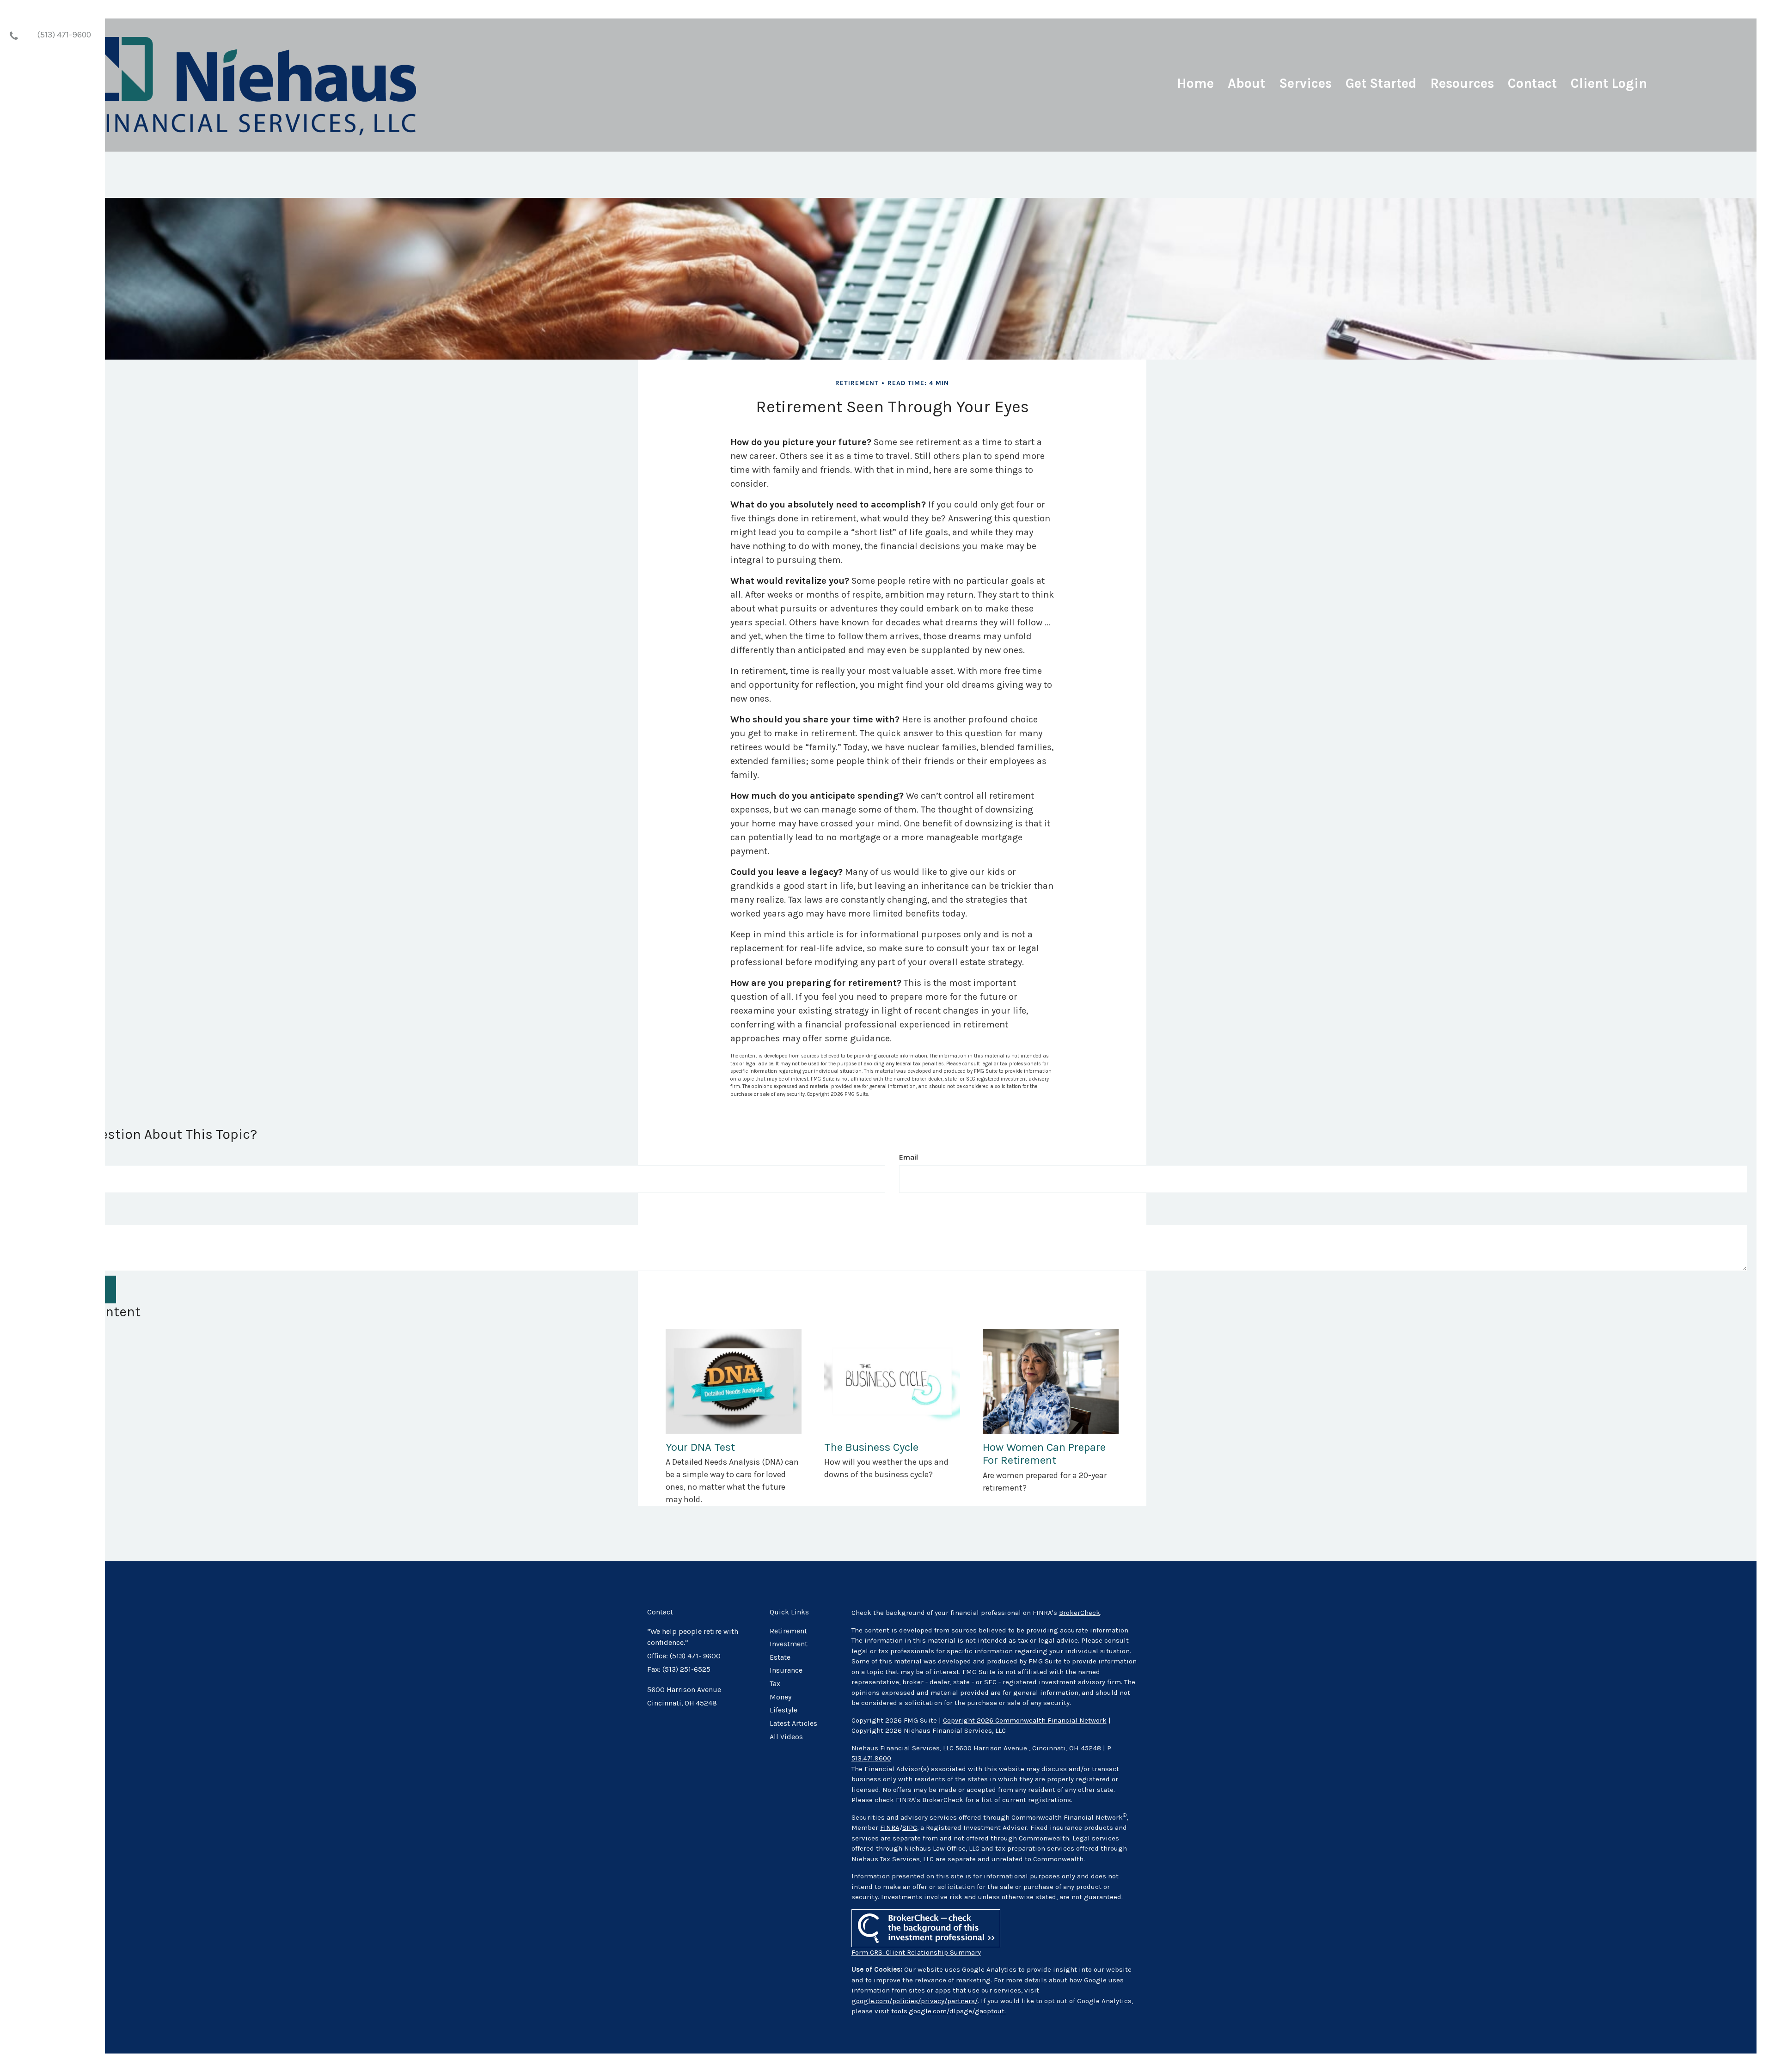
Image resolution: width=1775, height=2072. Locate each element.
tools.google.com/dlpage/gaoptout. (949, 2011)
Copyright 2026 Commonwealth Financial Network (1025, 1720)
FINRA (890, 1828)
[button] (1246, 87)
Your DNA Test (700, 1447)
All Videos (786, 1737)
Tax (775, 1684)
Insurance (786, 1670)
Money (780, 1697)
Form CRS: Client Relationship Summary (916, 1952)
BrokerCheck (1080, 1613)
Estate (780, 1657)
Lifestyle (783, 1710)
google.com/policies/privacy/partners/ (915, 2001)
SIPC (910, 1828)
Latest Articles (793, 1724)
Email (909, 1157)
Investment (789, 1644)
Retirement (788, 1631)
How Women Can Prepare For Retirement (1044, 1454)
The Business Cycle (871, 1447)
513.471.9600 (871, 1758)
